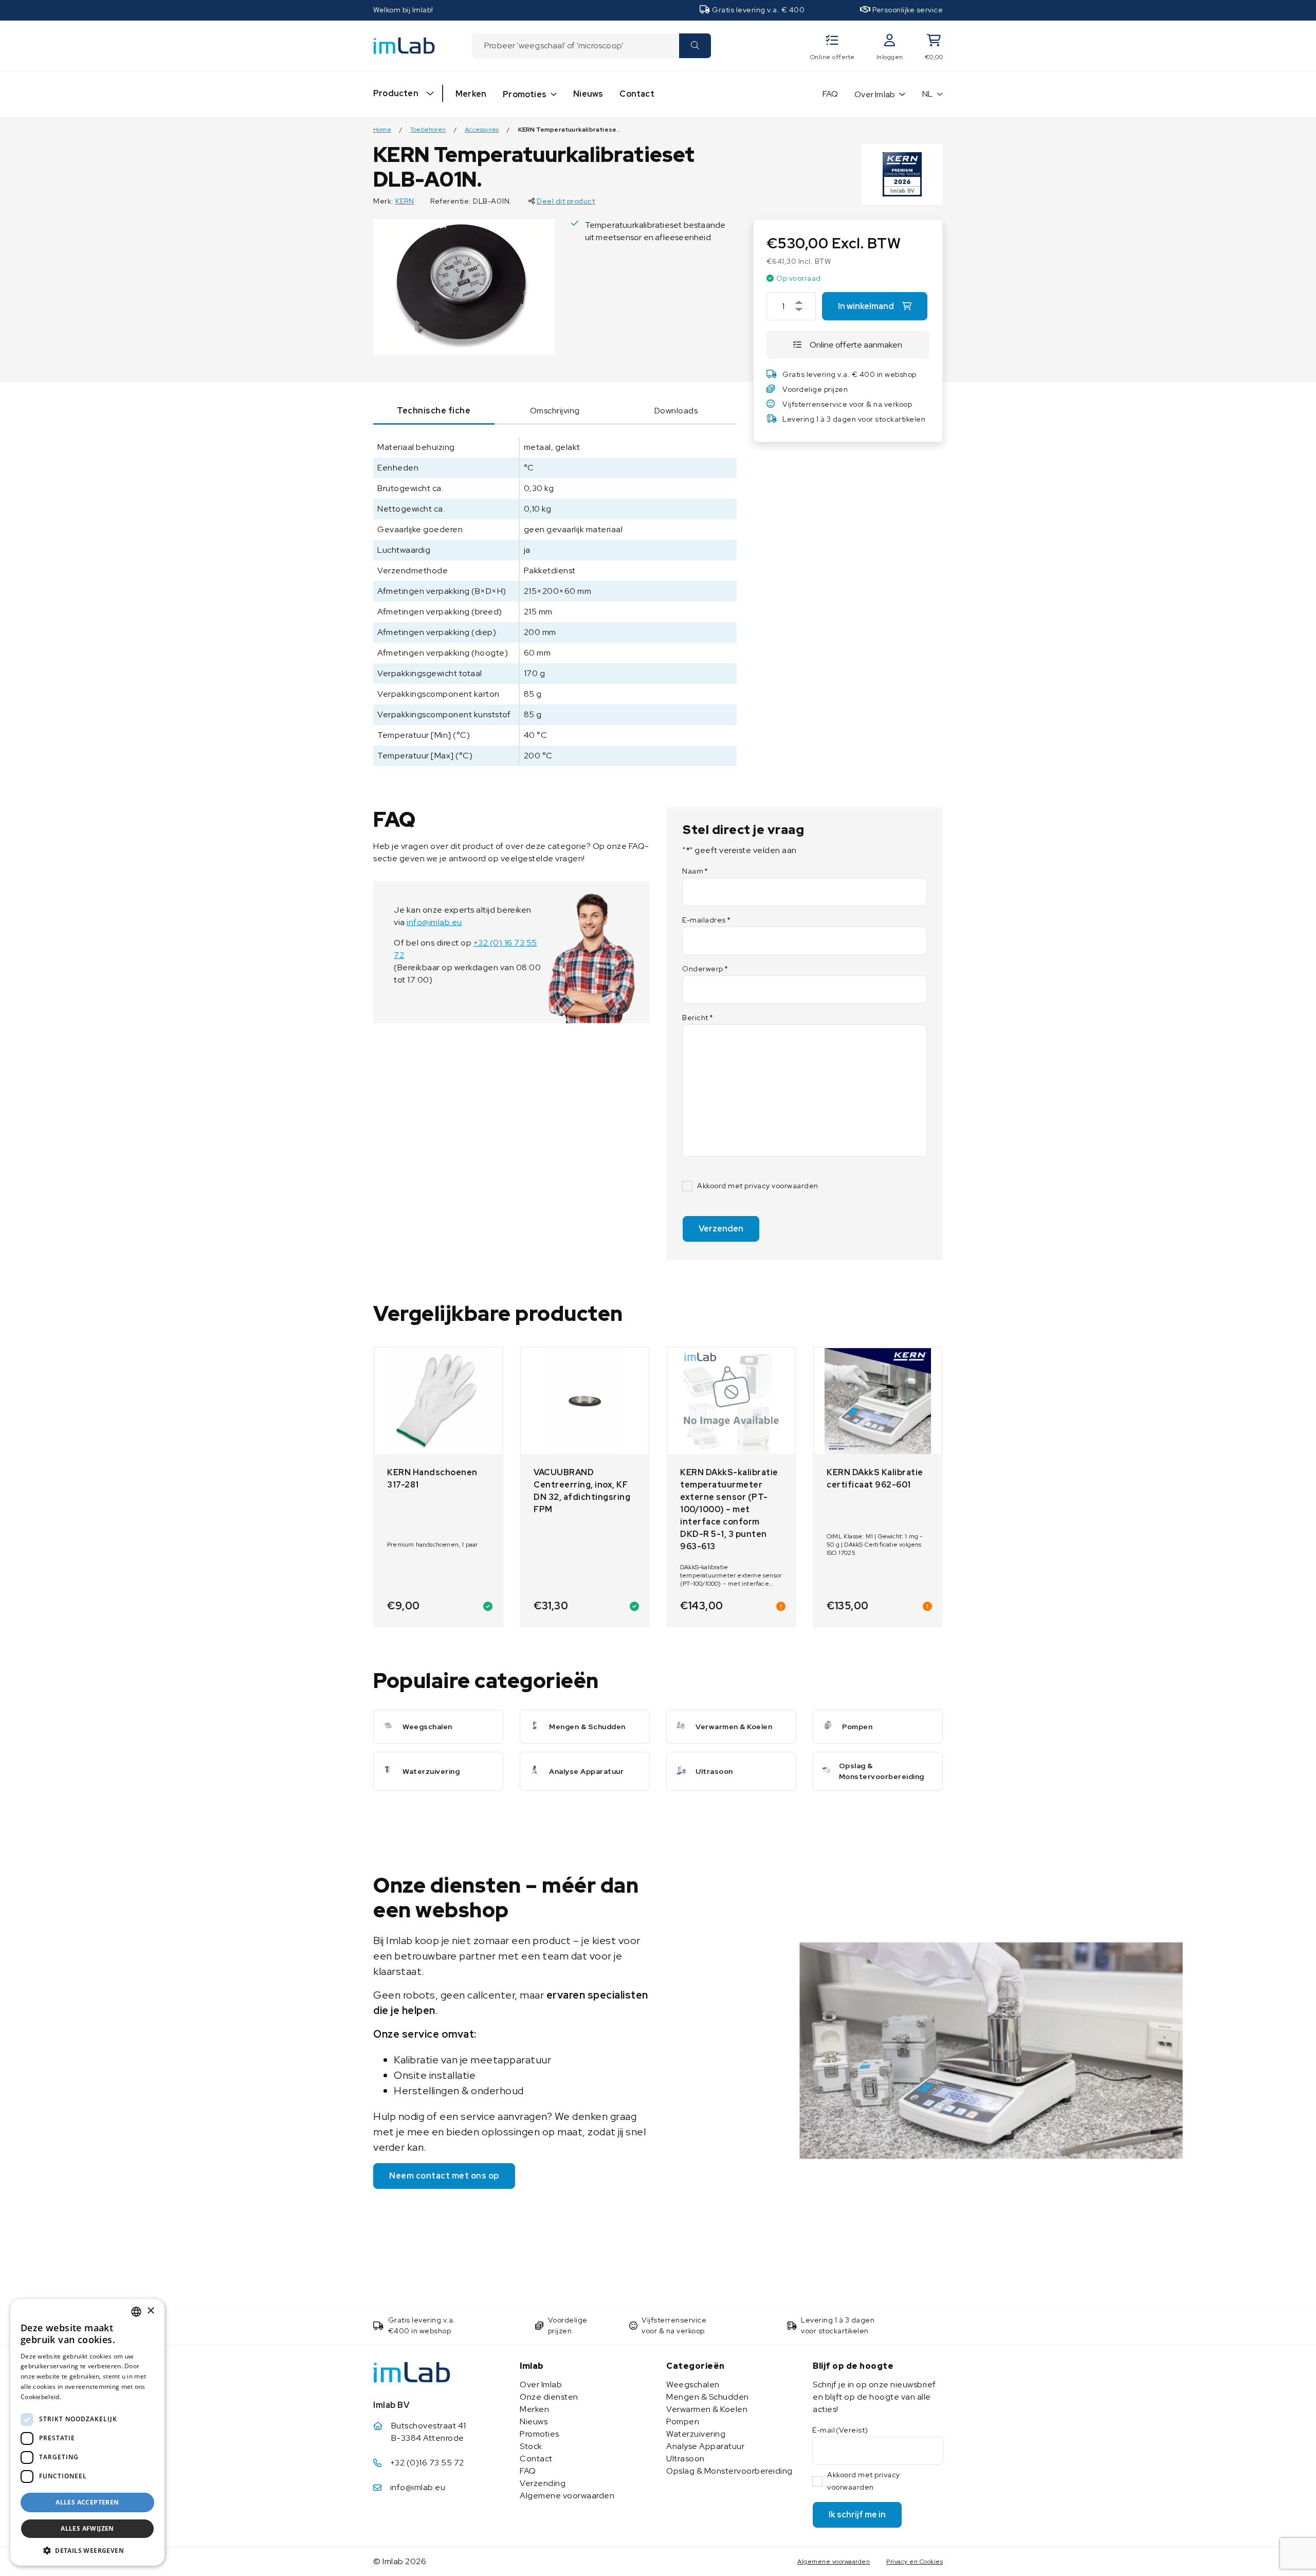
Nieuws (588, 94)
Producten (396, 93)
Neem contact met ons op (444, 2176)
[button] (87, 2550)
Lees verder (81, 2397)
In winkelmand (866, 306)
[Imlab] (404, 45)
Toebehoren (428, 130)
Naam (695, 871)
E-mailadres (706, 920)
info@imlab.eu (434, 922)
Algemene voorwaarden (567, 2496)
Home (382, 130)
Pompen (683, 2421)
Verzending (543, 2483)
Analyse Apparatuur (705, 2446)
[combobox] (575, 46)
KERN (405, 201)
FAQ (830, 94)
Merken (471, 94)
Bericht (698, 1018)
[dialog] (87, 2432)
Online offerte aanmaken (856, 345)
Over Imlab (875, 94)
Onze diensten (549, 2397)
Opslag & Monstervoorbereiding (729, 2471)
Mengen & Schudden (708, 2397)
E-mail (840, 2430)
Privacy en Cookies (915, 2562)
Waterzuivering (696, 2434)
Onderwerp (705, 969)
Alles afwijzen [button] (87, 2528)
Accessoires (482, 130)
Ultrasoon (686, 2459)
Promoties (525, 94)
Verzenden (721, 1229)
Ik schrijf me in (857, 2515)
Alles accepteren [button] (87, 2502)
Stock (531, 2446)
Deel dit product (566, 201)
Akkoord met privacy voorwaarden (758, 1186)
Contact (637, 94)
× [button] (150, 2311)
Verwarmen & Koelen (707, 2409)
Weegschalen (693, 2384)
